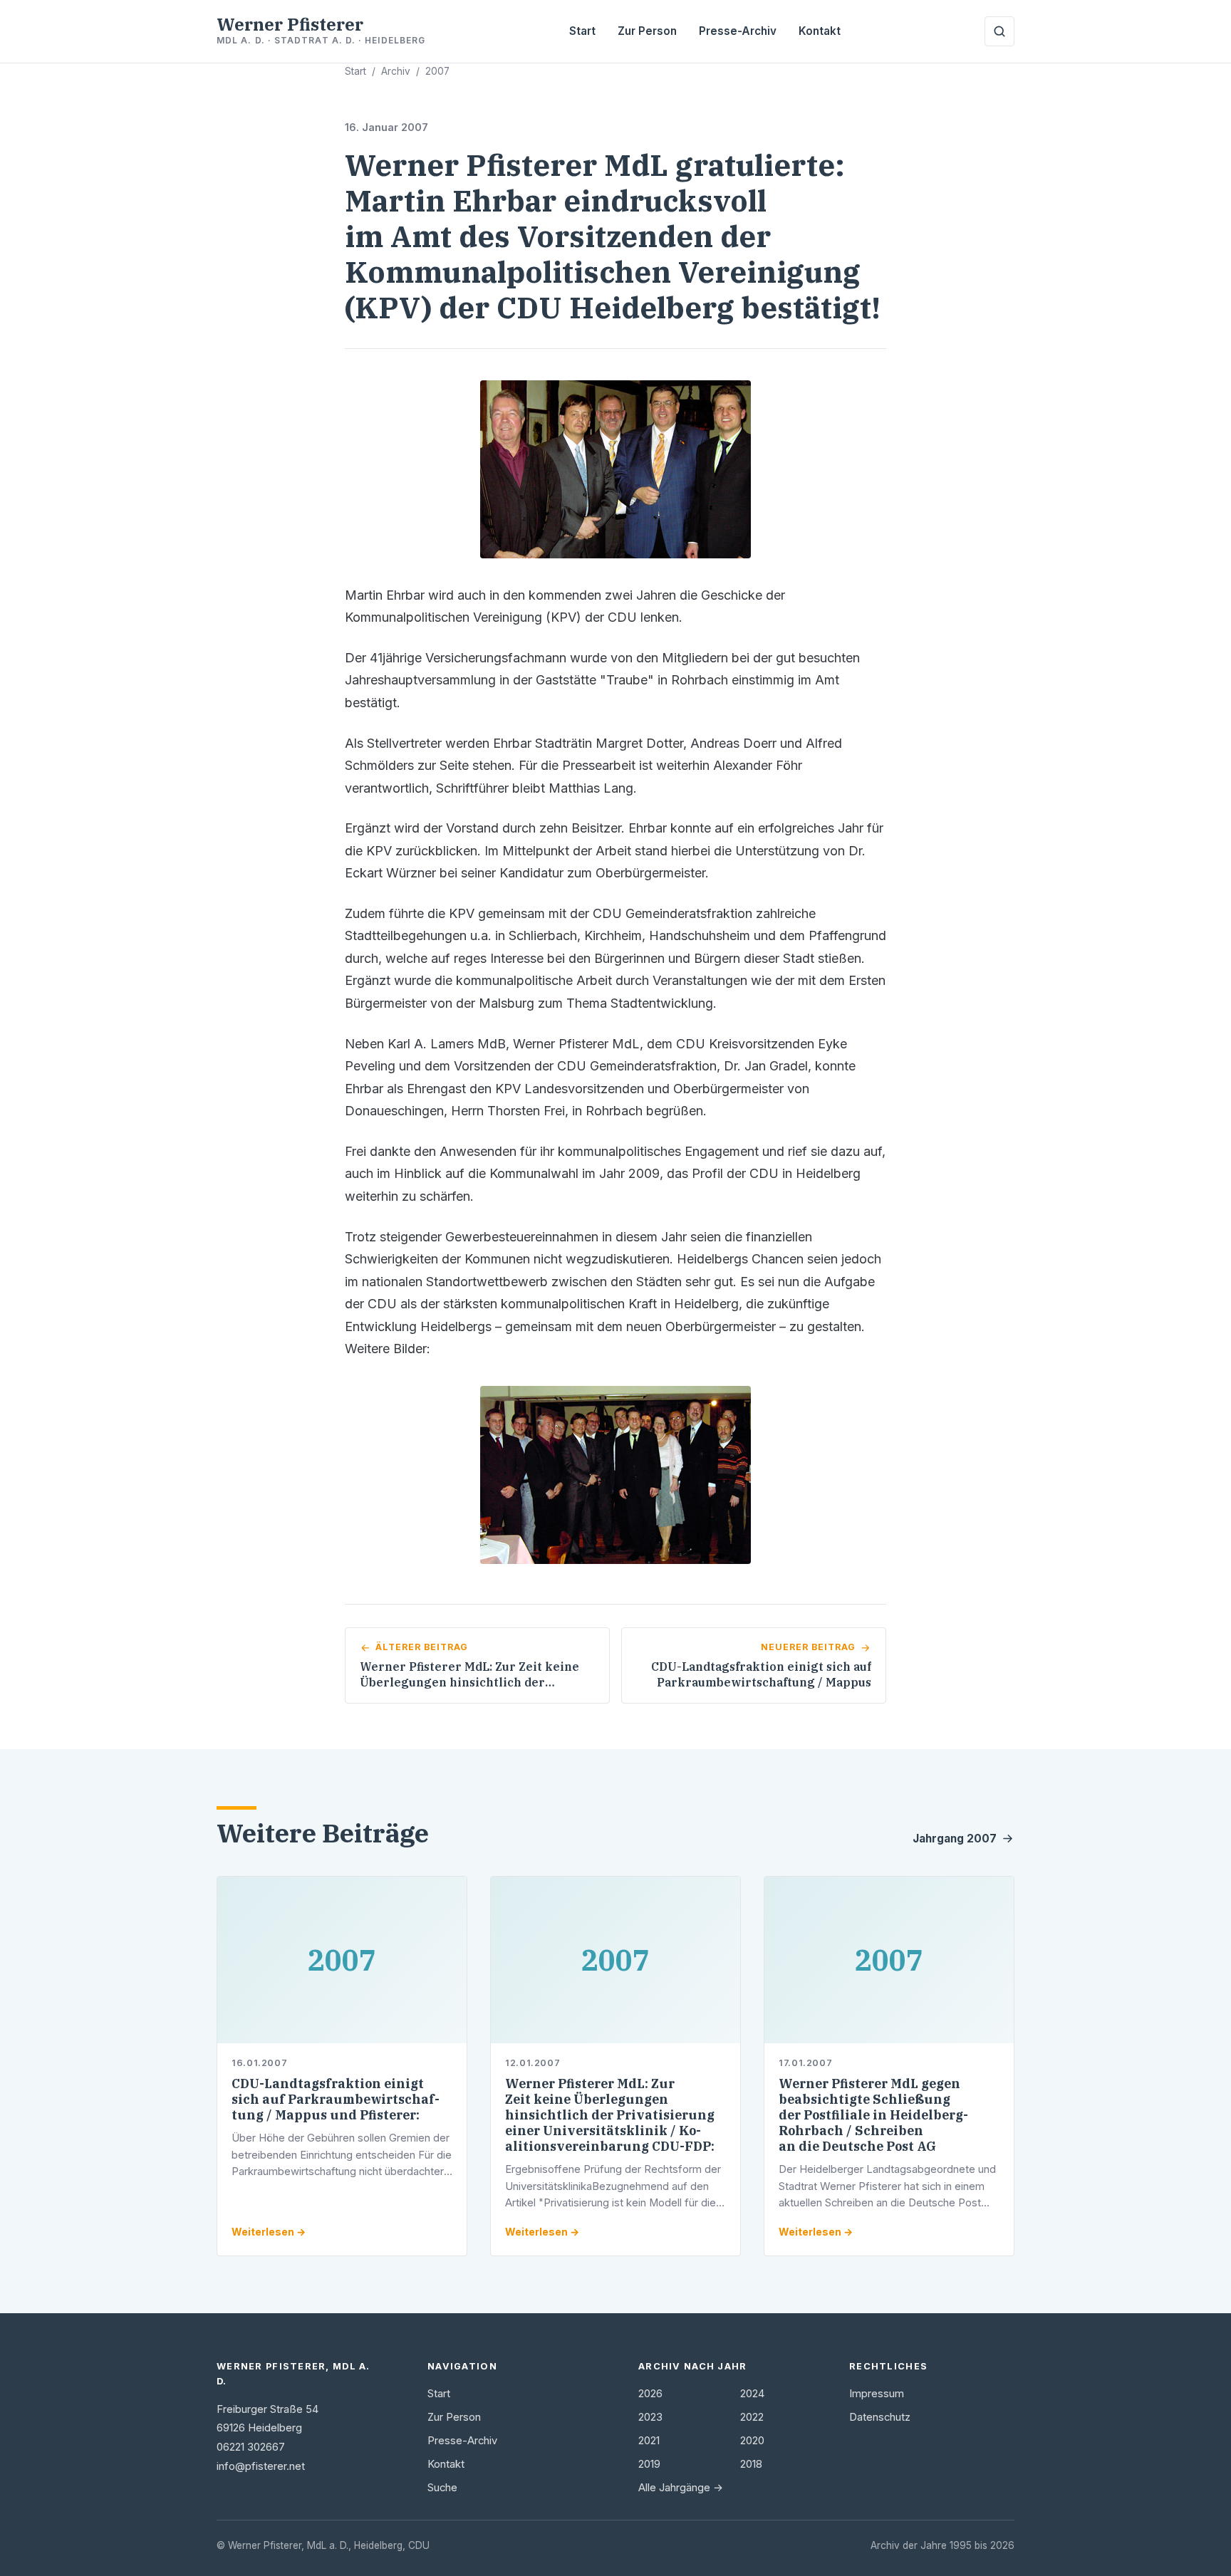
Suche (442, 2488)
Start (582, 31)
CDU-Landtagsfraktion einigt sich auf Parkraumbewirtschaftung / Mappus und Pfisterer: (336, 2099)
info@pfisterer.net (261, 2466)
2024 (752, 2394)
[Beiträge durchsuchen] (999, 31)
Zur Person (647, 31)
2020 (752, 2441)
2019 (649, 2464)
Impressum (877, 2394)
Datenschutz (880, 2417)
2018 (751, 2464)
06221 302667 (251, 2447)
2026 (650, 2394)
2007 (437, 71)
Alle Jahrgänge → (681, 2488)
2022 (752, 2417)
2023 (650, 2417)
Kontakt (820, 31)
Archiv (396, 71)
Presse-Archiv (738, 31)
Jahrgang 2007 (955, 1839)
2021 (649, 2441)
